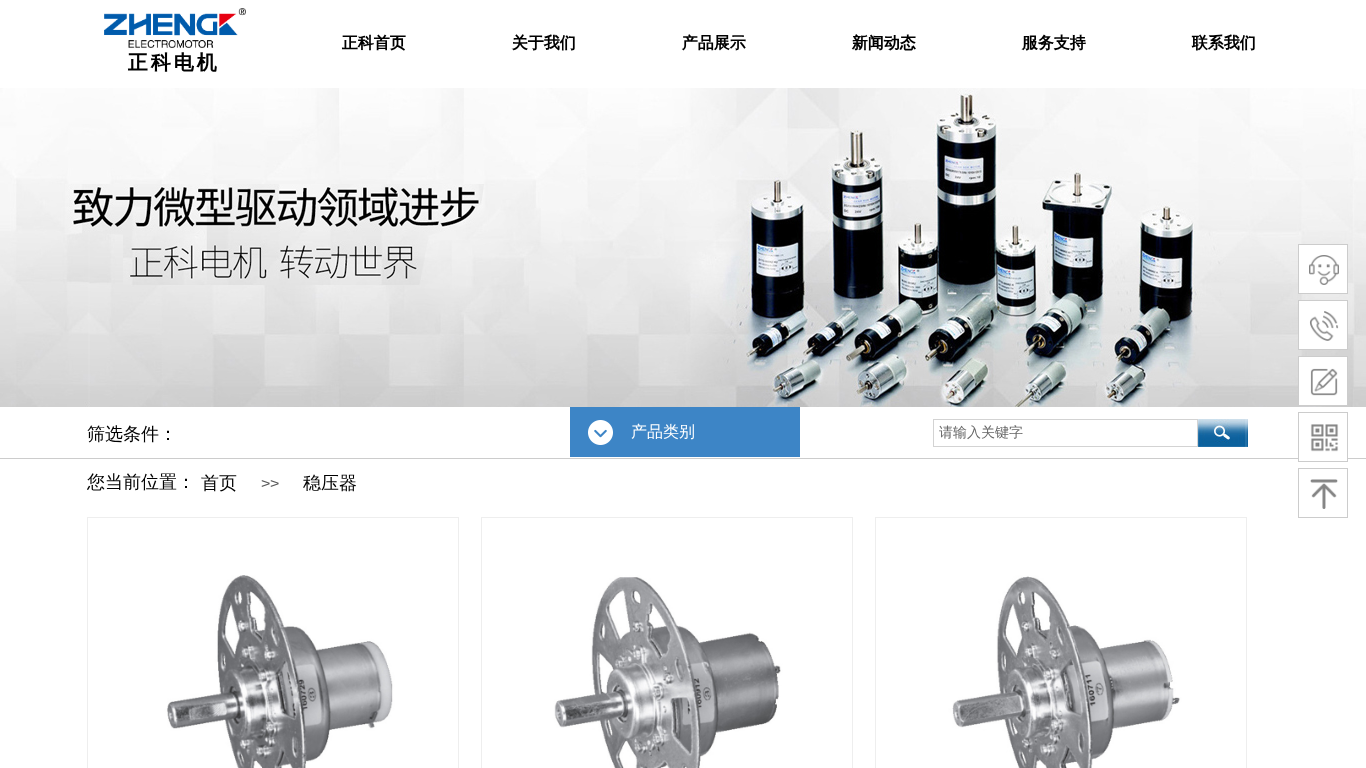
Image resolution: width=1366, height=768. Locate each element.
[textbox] (1065, 433)
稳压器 (330, 483)
